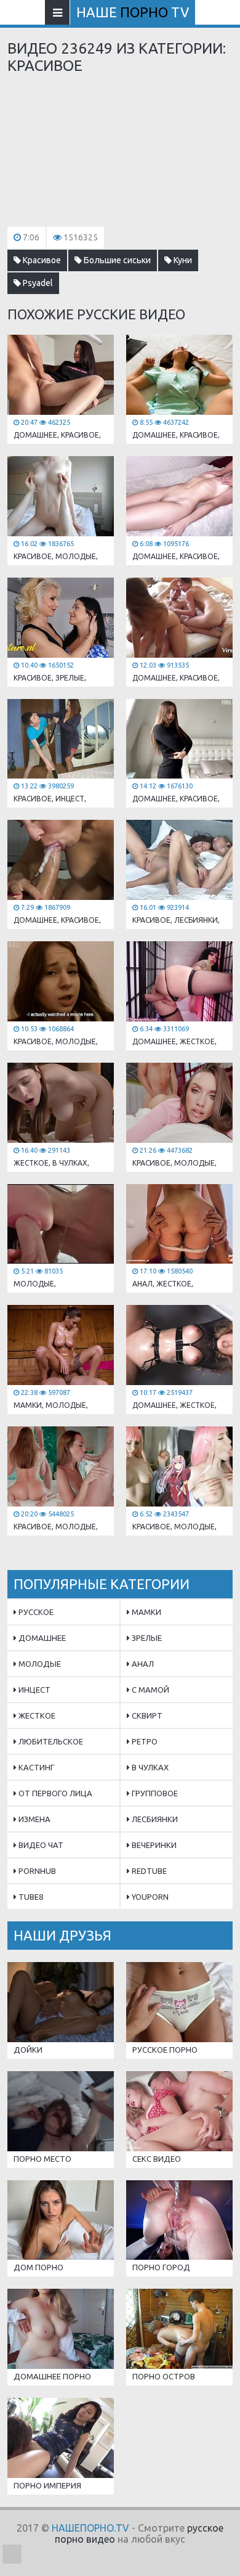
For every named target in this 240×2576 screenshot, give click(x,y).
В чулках (149, 1767)
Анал (142, 1664)
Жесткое (36, 1715)
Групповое (154, 1793)
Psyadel (37, 283)
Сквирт (146, 1715)
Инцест (34, 1690)
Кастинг (35, 1767)
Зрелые (146, 1638)
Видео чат (40, 1845)
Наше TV (133, 12)
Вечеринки (153, 1845)
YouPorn (149, 1897)
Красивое (41, 260)
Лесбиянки (154, 1819)
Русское (35, 1612)
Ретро (144, 1741)
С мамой (150, 1690)
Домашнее (41, 1638)
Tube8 (30, 1897)
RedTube (148, 1871)
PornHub (36, 1871)
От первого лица (54, 1793)
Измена (34, 1819)
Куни (182, 260)
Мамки (146, 1612)
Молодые (39, 1664)
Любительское (50, 1741)
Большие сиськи (116, 260)
